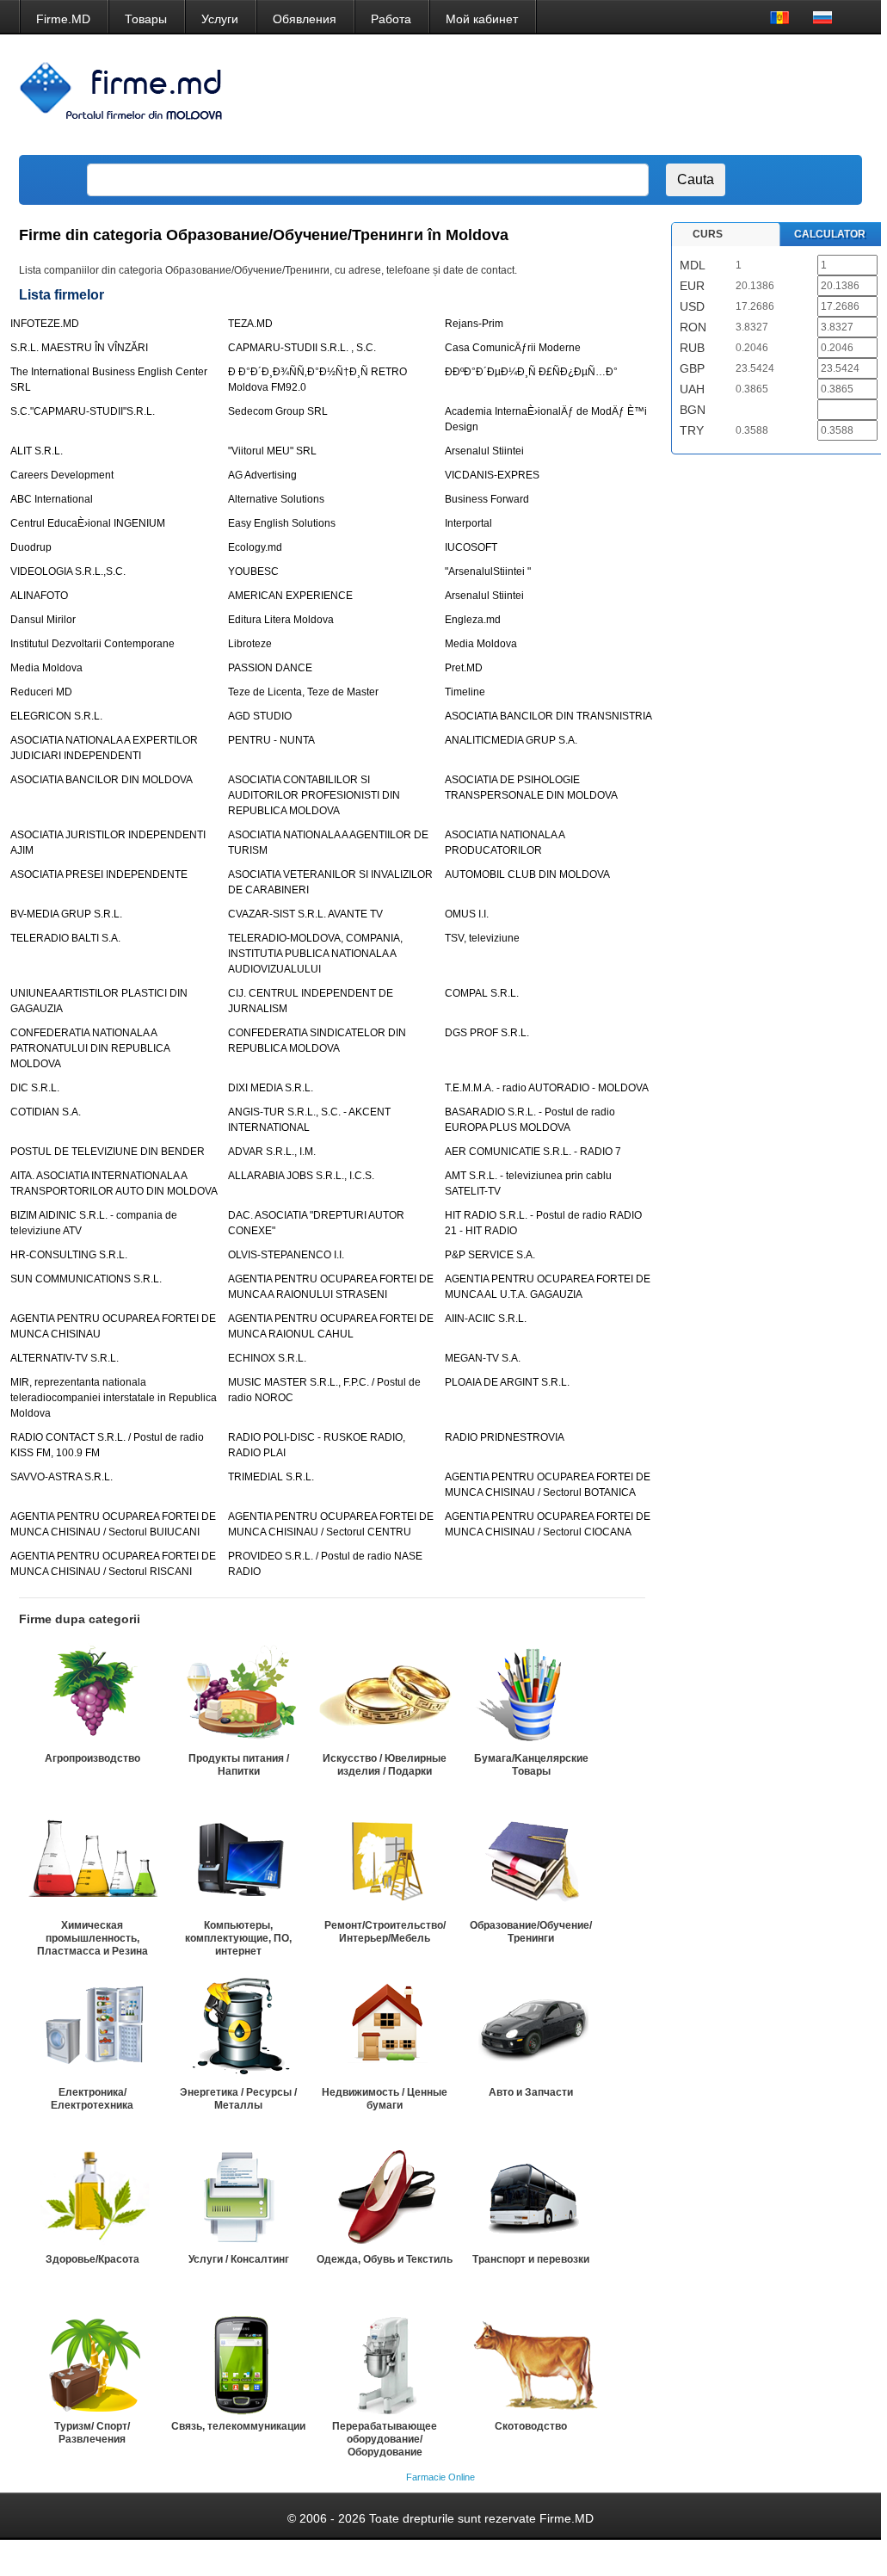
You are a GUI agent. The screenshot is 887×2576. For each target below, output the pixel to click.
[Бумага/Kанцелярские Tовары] (531, 1695)
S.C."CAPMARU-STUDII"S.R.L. (83, 411)
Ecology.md (255, 547)
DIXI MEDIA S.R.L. (271, 1088)
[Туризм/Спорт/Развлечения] (92, 2363)
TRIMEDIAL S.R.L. (271, 1477)
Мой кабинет (482, 19)
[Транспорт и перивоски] (531, 2196)
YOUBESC (253, 571)
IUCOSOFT (471, 547)
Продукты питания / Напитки (239, 1765)
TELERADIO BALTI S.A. (65, 938)
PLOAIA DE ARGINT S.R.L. (507, 1382)
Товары (146, 19)
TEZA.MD (250, 324)
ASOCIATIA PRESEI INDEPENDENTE (99, 874)
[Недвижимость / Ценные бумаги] (385, 2029)
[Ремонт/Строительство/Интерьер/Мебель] (385, 1862)
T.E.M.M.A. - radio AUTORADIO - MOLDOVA (547, 1088)
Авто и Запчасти (531, 2092)
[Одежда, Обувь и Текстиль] (385, 2196)
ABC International (52, 499)
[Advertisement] (540, 95)
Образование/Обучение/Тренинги (531, 1932)
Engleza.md (473, 620)
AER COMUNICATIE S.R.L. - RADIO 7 (533, 1152)
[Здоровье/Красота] (92, 2196)
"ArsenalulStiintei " (488, 571)
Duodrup (31, 547)
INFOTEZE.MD (45, 324)
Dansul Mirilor (43, 620)
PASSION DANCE (270, 668)
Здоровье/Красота (92, 2259)
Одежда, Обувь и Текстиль (385, 2259)
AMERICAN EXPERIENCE (290, 596)
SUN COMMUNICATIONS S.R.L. (86, 1279)
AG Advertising (262, 475)
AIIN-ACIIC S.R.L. (486, 1319)
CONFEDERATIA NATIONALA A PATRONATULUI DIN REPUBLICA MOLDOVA (90, 1048)
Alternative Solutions (276, 499)
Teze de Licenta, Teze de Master (303, 692)
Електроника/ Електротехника (92, 2099)
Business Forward (487, 499)
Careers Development (62, 475)
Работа (391, 19)
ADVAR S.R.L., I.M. (272, 1152)
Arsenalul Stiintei (484, 451)
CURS (708, 234)
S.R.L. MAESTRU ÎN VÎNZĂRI (79, 348)
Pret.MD (464, 668)
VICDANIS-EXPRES (492, 475)
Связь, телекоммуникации (238, 2426)
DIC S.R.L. (35, 1088)
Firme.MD (63, 19)
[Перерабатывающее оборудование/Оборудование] (385, 2363)
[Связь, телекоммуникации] (238, 2363)
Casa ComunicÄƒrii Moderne (513, 348)
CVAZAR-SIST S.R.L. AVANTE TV (305, 914)
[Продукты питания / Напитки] (238, 1695)
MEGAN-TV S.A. (483, 1358)
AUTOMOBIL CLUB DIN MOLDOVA (527, 874)
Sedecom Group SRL (278, 411)
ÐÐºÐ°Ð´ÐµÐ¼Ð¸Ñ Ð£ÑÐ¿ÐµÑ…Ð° (531, 372)
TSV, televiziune (482, 938)
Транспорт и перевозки (531, 2259)
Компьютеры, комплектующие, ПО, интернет (238, 1938)
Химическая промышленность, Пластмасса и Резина (92, 1938)
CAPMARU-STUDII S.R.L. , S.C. (302, 348)
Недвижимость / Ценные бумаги (385, 2099)
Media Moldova (481, 644)
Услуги (220, 19)
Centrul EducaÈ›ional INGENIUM (88, 523)
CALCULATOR (830, 234)
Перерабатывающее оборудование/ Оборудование (385, 2439)
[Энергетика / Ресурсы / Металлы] (238, 2029)
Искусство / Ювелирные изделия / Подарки (385, 1765)
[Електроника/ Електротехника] (92, 2029)
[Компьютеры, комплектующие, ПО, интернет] (238, 1862)
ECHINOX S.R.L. (267, 1358)
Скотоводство (531, 2426)
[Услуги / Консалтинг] (238, 2196)
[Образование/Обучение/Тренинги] (531, 1862)
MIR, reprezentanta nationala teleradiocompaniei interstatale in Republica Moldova (114, 1398)
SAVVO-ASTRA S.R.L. (62, 1477)
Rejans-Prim (474, 324)
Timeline (465, 692)
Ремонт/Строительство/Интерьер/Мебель (385, 1932)
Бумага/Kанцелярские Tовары (531, 1765)
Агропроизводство (92, 1758)
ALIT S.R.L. (37, 451)
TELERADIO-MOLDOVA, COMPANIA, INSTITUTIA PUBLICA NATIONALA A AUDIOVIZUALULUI (315, 954)
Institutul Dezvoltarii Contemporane (92, 644)
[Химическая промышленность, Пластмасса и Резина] (92, 1862)
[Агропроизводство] (92, 1695)
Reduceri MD (41, 692)
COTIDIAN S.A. (46, 1112)
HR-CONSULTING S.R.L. (69, 1255)
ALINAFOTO (39, 596)
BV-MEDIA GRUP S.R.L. (66, 914)
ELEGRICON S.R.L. (56, 716)
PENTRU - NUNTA (271, 740)
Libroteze (250, 644)
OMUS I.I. (467, 914)
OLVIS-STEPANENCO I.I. (286, 1255)
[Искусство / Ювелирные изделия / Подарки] (385, 1695)
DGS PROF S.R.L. (487, 1033)
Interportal (468, 523)
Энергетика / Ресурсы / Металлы (238, 2099)
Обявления (305, 19)
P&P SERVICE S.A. (490, 1255)
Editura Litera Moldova (281, 620)
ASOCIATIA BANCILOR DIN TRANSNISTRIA (548, 716)
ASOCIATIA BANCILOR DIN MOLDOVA (102, 780)
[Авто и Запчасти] (531, 2029)
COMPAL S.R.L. (482, 993)
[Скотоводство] (531, 2363)
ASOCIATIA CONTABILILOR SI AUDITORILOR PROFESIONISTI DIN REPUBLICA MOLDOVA (314, 795)
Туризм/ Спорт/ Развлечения (92, 2433)
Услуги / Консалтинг (239, 2259)
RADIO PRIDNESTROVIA (505, 1437)
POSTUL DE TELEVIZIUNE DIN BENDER (108, 1152)
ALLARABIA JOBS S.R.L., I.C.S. (301, 1176)
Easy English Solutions (282, 523)
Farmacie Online (440, 2477)
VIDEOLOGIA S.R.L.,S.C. (68, 571)
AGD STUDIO (260, 716)
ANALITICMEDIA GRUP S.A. (511, 740)
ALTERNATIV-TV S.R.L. (65, 1358)
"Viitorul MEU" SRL (272, 451)
